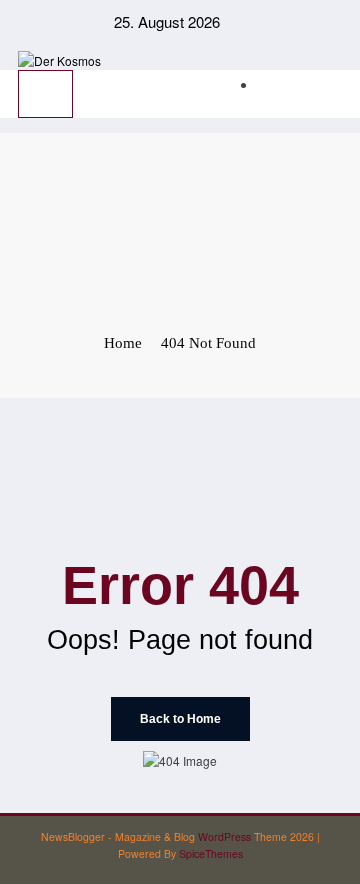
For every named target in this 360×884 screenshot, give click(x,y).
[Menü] (45, 94)
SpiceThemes (211, 853)
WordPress (224, 836)
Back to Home (180, 719)
